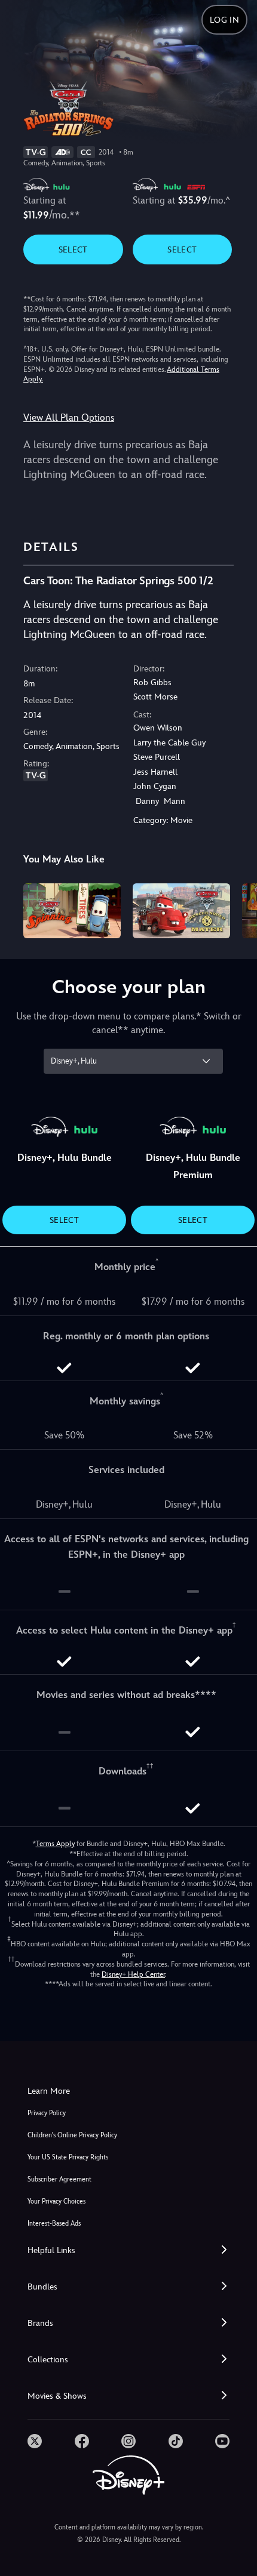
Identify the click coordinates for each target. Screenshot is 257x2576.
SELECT (73, 249)
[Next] (236, 909)
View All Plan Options (69, 417)
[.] (35, 2441)
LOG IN (224, 20)
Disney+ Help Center (133, 1974)
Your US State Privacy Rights (68, 2157)
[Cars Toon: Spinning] (72, 911)
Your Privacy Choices (56, 2201)
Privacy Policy (47, 2113)
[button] (128, 2250)
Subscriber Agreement (59, 2179)
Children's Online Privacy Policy (72, 2135)
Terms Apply (55, 1844)
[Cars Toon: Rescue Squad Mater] (181, 911)
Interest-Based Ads (54, 2224)
